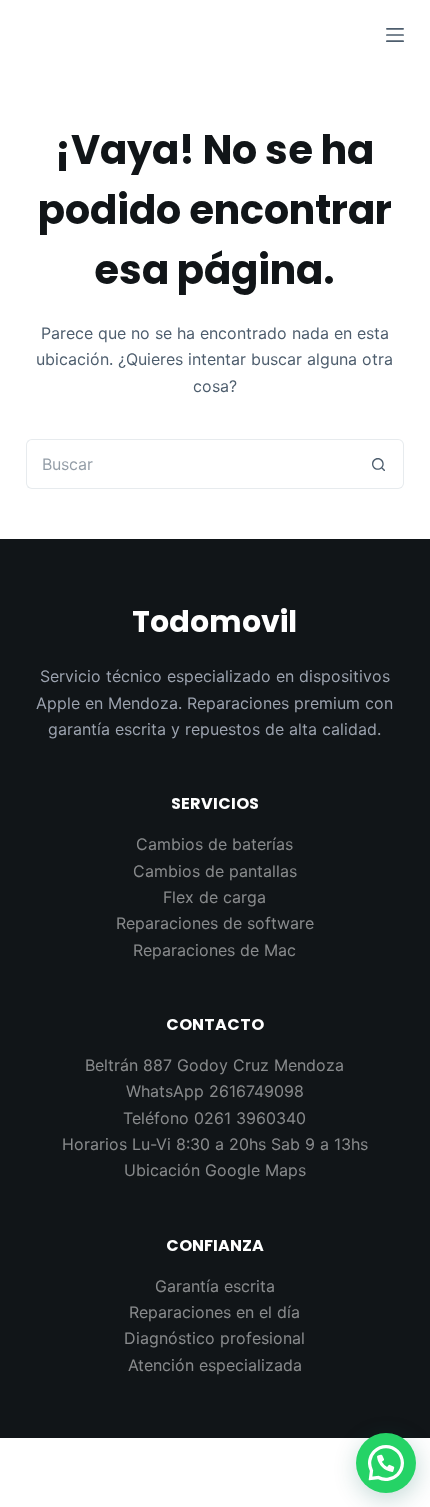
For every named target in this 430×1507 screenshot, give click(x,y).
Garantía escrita (215, 1286)
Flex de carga (214, 897)
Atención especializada (215, 1365)
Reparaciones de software (215, 923)
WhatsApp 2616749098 (215, 1091)
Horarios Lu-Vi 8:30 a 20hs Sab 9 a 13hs (215, 1144)
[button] (386, 1463)
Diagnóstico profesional (214, 1338)
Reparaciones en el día (214, 1312)
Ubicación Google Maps (215, 1170)
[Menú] (395, 35)
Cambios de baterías (214, 844)
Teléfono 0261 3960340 (214, 1118)
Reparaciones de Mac (214, 950)
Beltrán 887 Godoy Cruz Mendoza (214, 1065)
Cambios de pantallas (215, 871)
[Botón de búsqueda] (379, 464)
